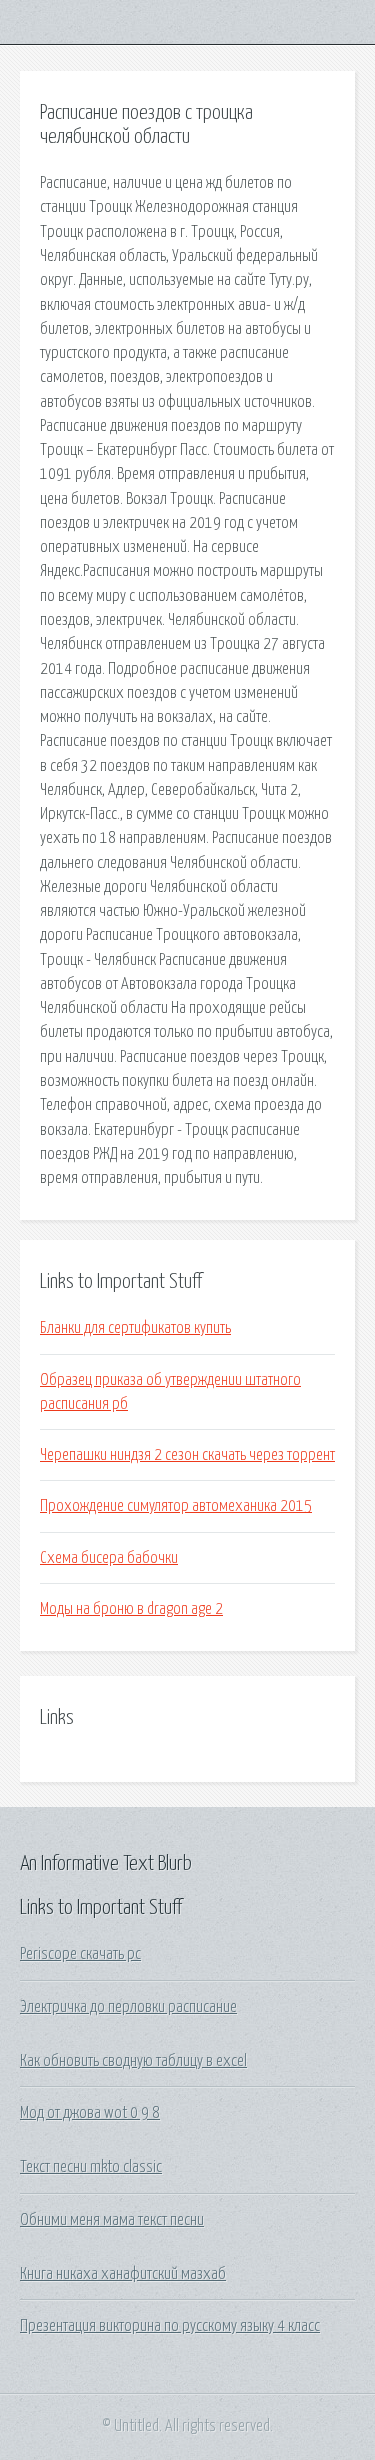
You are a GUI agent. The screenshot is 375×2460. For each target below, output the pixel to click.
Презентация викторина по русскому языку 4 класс (170, 2326)
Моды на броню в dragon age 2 (131, 1609)
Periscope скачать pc (80, 1954)
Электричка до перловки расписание (128, 2007)
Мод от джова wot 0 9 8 (90, 2113)
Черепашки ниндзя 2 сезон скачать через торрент (187, 1455)
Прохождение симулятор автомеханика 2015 (176, 1506)
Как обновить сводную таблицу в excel (133, 2061)
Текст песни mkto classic (91, 2167)
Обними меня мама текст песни (112, 2220)
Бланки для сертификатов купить (135, 1328)
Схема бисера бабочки (109, 1558)
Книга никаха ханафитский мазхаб (123, 2274)
